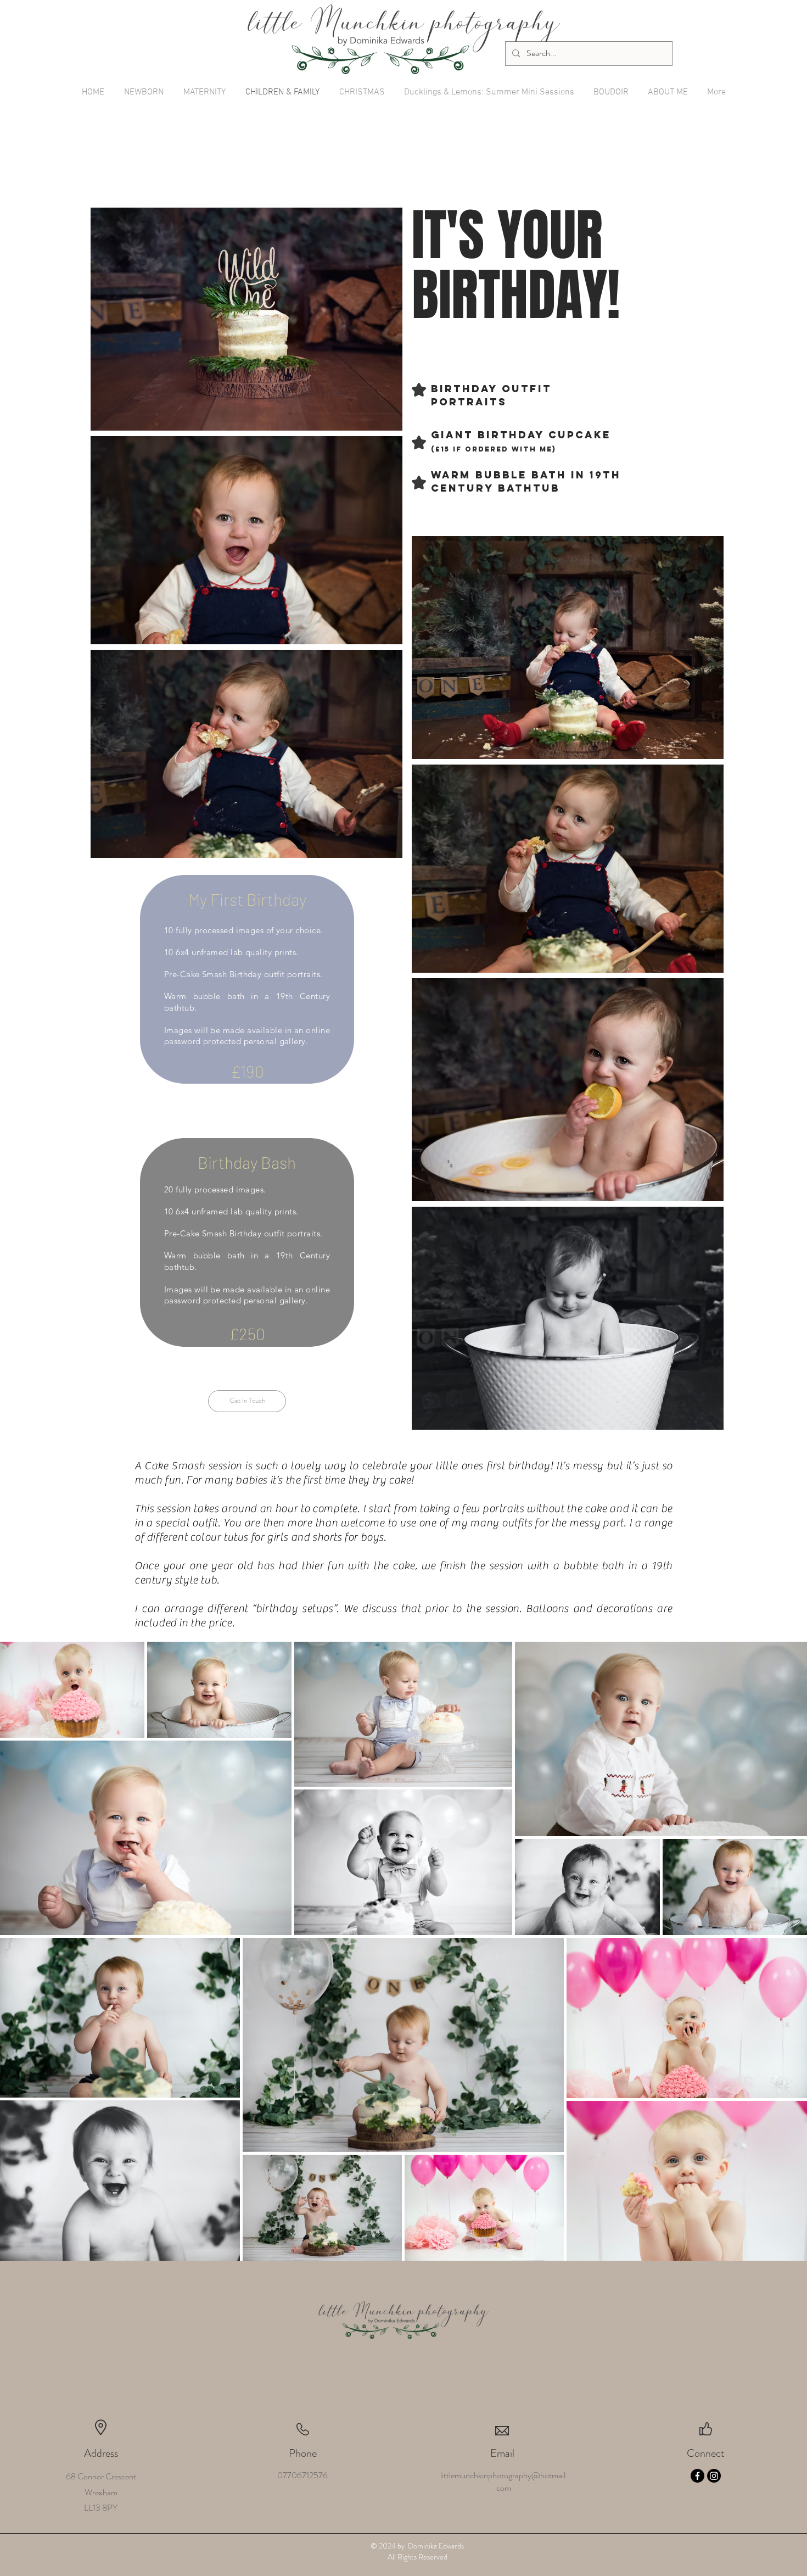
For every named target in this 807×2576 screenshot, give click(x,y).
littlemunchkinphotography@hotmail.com (504, 2482)
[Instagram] (714, 2476)
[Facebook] (697, 2476)
